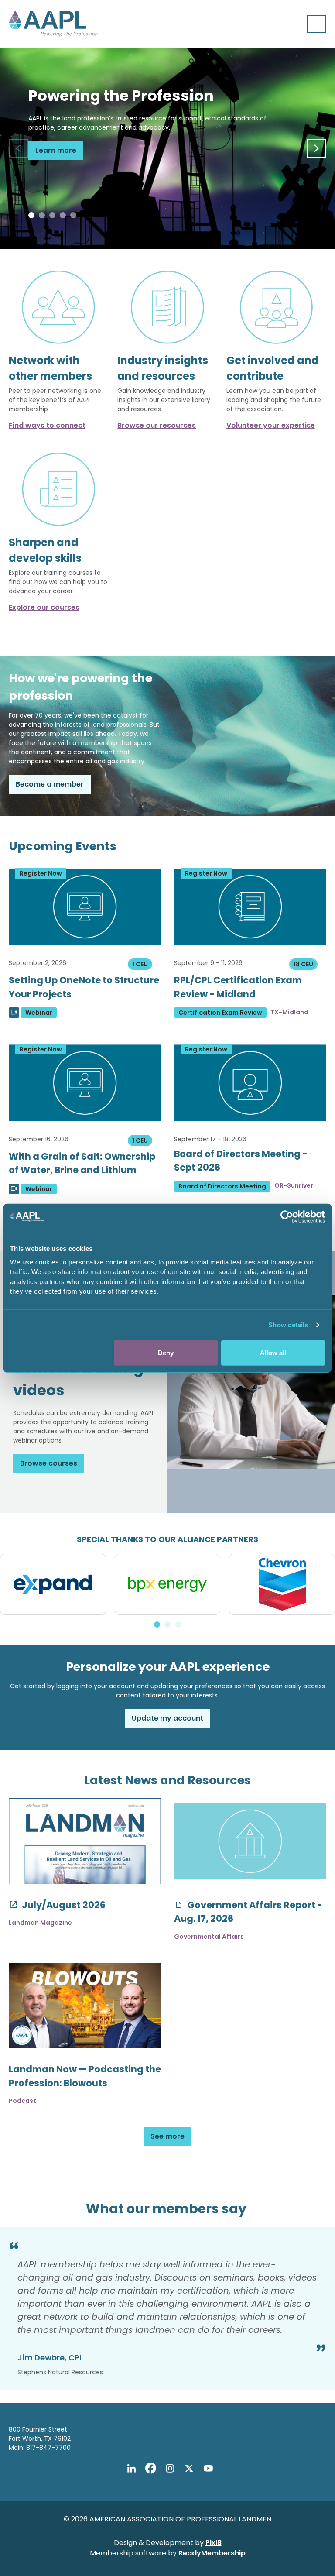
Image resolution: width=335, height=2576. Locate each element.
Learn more (56, 150)
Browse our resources (157, 425)
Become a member (50, 784)
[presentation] (18, 148)
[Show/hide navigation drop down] (317, 24)
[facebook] (150, 2468)
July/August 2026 (63, 1905)
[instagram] (170, 2468)
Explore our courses (44, 607)
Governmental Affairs (209, 1937)
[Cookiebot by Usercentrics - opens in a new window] (287, 1217)
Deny (166, 1352)
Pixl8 (214, 2543)
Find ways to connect (47, 425)
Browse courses (49, 1463)
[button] (31, 215)
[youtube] (208, 2468)
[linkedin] (131, 2468)
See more (167, 2136)
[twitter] (189, 2468)
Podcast (22, 2101)
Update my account (167, 1718)
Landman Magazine (40, 1923)
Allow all (273, 1352)
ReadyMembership (212, 2553)
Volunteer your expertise (271, 425)
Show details (288, 1325)
